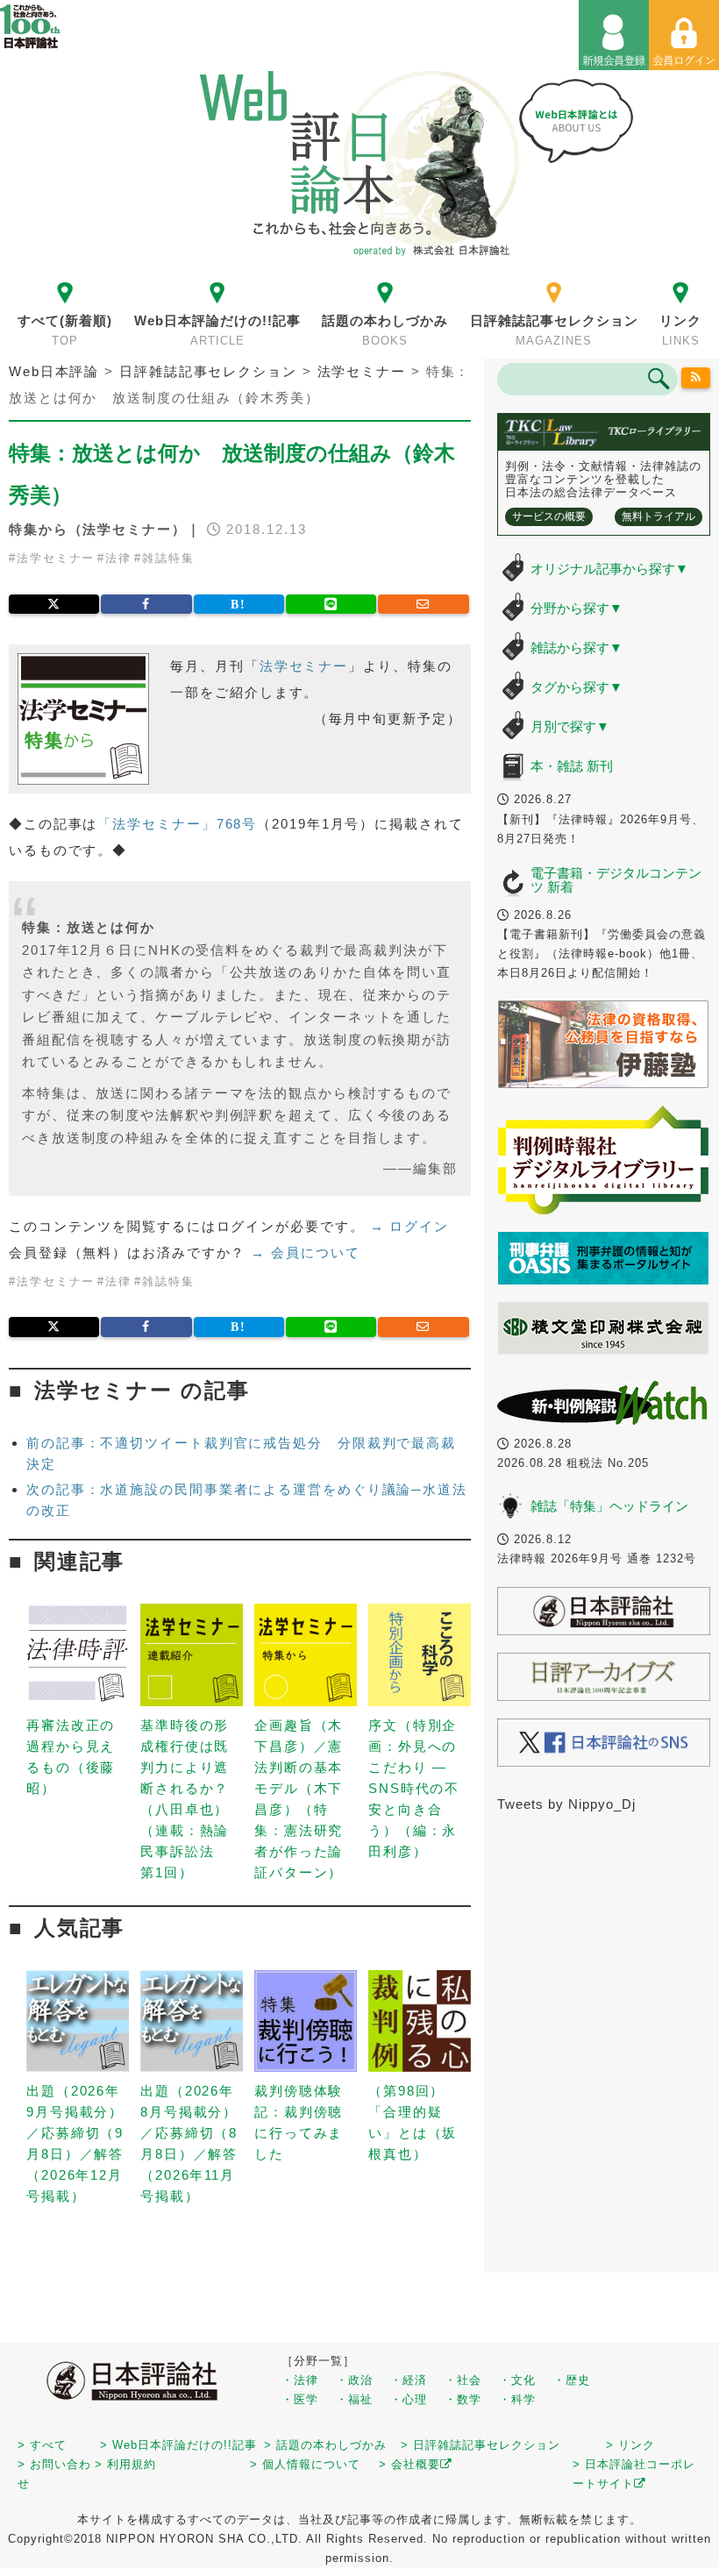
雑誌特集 (168, 558)
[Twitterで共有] (54, 604)
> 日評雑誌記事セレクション (481, 2445)
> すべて (42, 2445)
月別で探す (570, 726)
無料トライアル (658, 516)
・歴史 (572, 2380)
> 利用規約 (125, 2464)
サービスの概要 (549, 516)
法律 (118, 558)
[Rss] (695, 378)
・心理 (409, 2399)
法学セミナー (56, 558)
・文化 (517, 2380)
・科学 (517, 2399)
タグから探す (577, 687)
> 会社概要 (409, 2464)
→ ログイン (409, 1226)
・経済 (409, 2380)
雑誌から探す (577, 648)
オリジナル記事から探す (609, 569)
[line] (331, 604)
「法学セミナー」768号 (177, 824)
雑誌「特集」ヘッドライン (609, 1506)
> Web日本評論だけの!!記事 (178, 2445)
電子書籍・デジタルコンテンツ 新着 (616, 880)
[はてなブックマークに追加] (239, 604)
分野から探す (577, 608)
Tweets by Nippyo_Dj (566, 1804)
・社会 (463, 2380)
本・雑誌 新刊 (572, 766)
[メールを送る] (423, 604)
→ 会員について (305, 1252)
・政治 (354, 2380)
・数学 (463, 2399)
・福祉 (354, 2399)
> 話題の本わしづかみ (325, 2445)
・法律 (300, 2380)
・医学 (300, 2399)
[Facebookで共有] (146, 604)
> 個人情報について (305, 2464)
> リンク (630, 2445)
